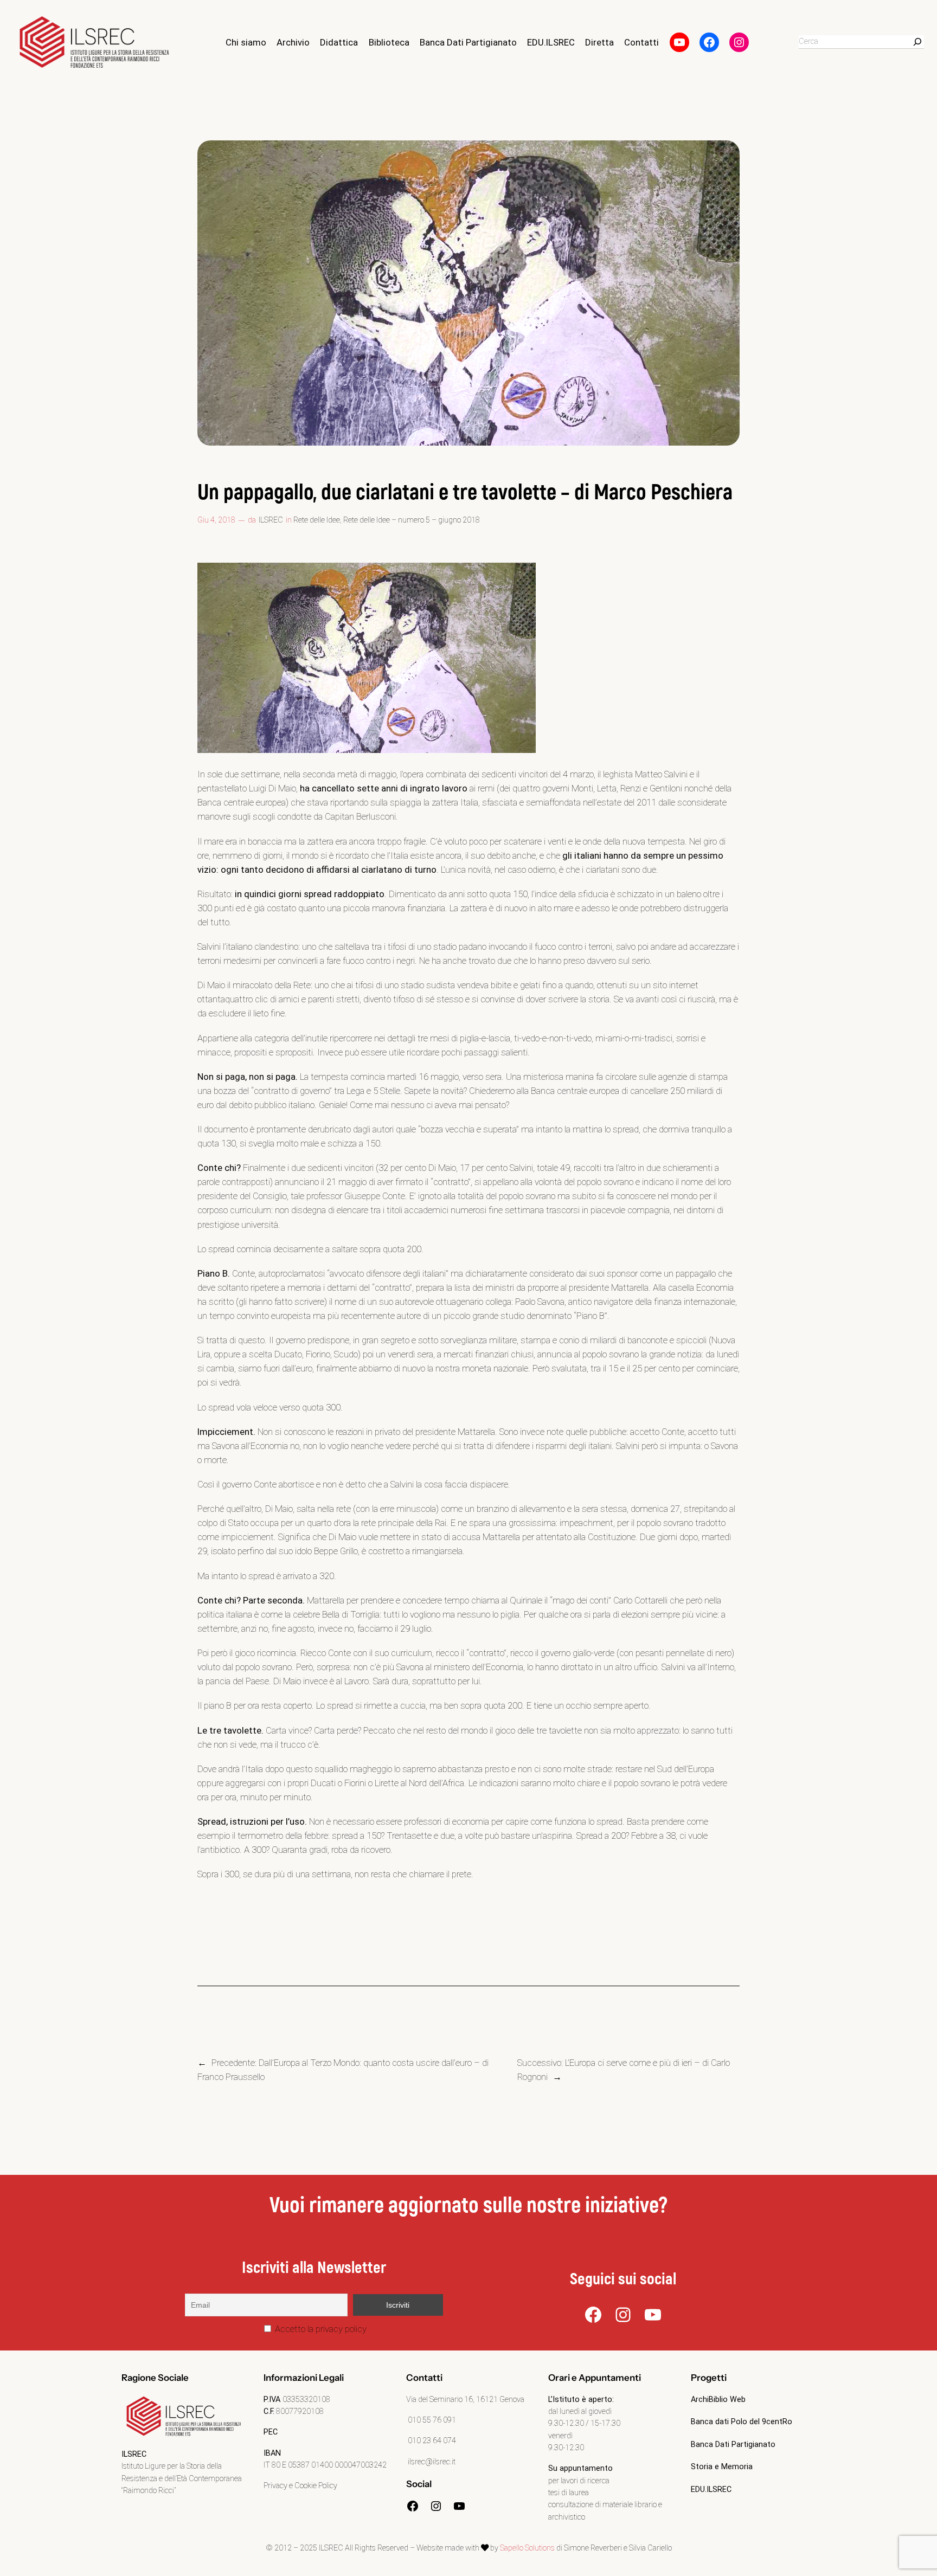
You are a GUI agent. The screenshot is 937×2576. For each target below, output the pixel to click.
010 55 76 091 (431, 2420)
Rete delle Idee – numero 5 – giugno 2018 (412, 520)
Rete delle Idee (317, 520)
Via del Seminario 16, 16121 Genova (465, 2400)
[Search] (917, 42)
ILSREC (271, 520)
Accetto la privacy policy (320, 2329)
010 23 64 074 (431, 2441)
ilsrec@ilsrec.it (431, 2462)
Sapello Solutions (527, 2548)
